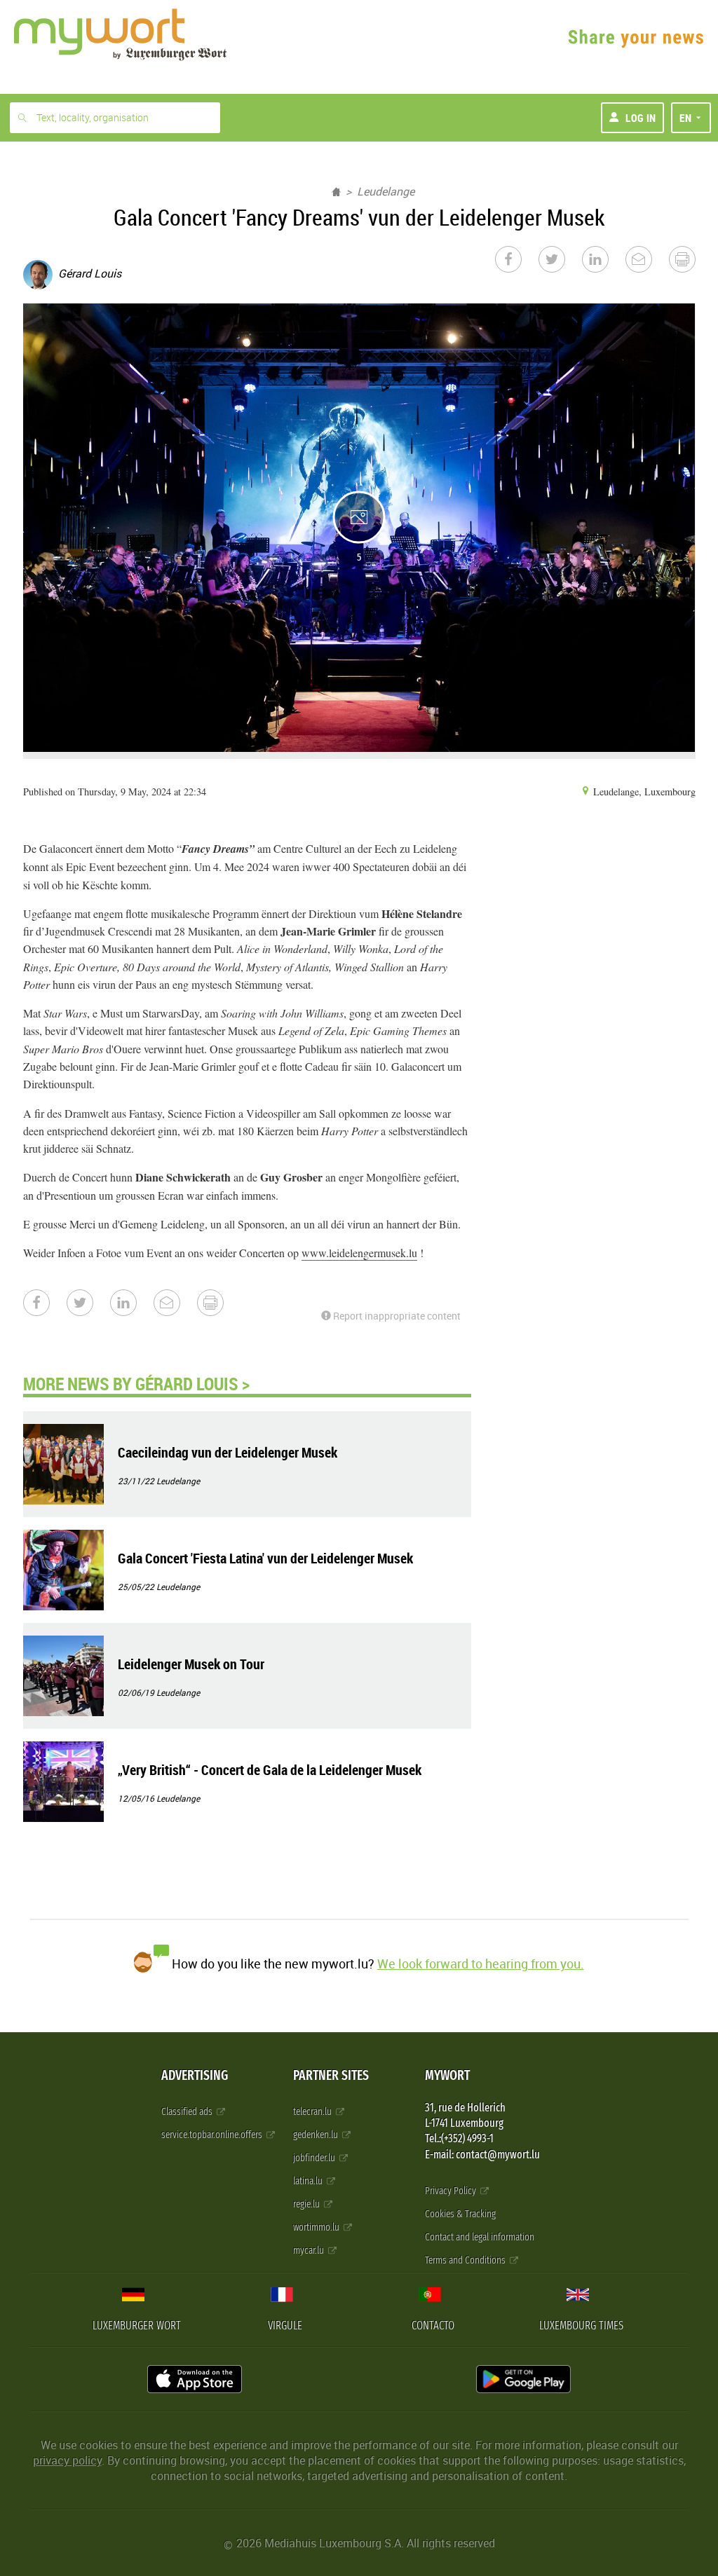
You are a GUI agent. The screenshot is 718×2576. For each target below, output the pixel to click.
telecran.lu (313, 2112)
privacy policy (67, 2460)
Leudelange (386, 191)
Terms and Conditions (466, 2260)
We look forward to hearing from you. (481, 1964)
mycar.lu (310, 2250)
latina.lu (309, 2181)
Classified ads (188, 2112)
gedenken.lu (317, 2135)
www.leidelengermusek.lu (359, 1253)
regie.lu (307, 2204)
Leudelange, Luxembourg (643, 792)
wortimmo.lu (317, 2227)
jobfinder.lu (315, 2158)
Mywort (447, 2075)
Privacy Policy (452, 2191)
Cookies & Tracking (460, 2214)
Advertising (195, 2075)
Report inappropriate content (396, 1316)
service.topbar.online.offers (213, 2135)
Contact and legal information (480, 2237)
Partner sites (331, 2075)
